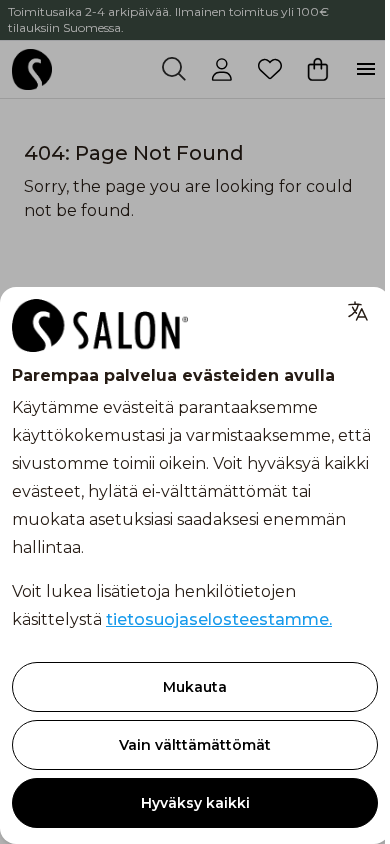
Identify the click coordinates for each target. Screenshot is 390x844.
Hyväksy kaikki (195, 803)
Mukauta (195, 687)
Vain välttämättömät (195, 745)
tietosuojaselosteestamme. (219, 619)
